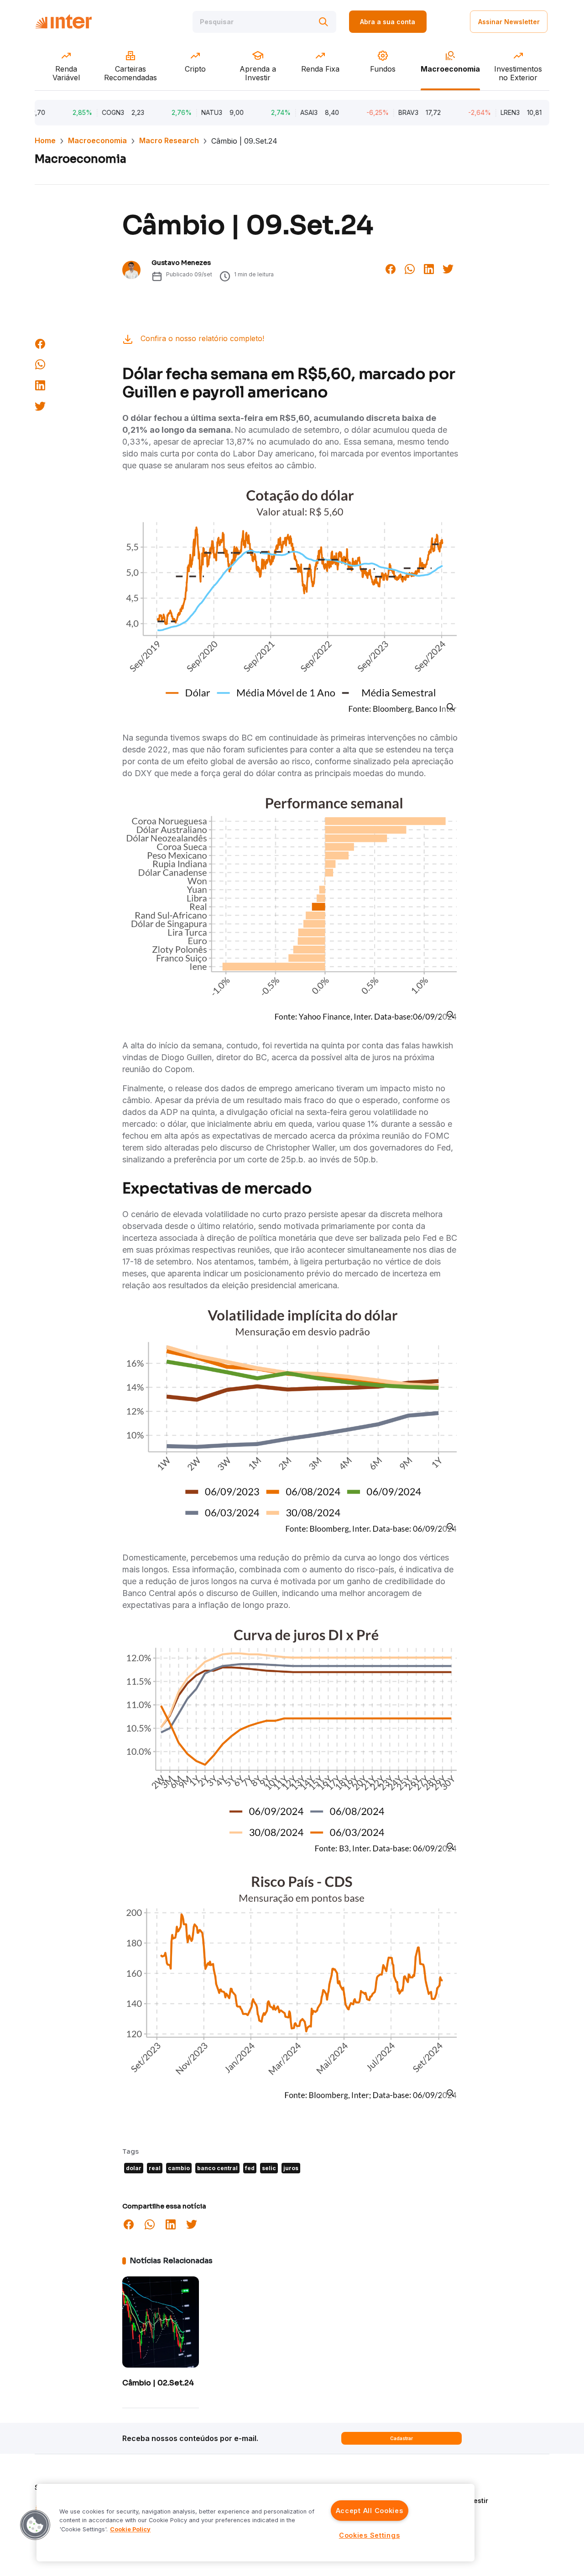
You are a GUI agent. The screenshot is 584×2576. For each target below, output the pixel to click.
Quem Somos (450, 2487)
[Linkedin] (429, 268)
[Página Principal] (63, 22)
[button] (35, 2525)
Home (45, 140)
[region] (255, 2523)
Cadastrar (401, 2438)
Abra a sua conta (388, 22)
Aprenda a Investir (459, 2501)
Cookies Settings (370, 2535)
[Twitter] (448, 268)
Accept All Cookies (370, 2511)
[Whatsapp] (410, 268)
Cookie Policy (130, 2529)
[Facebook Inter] (391, 268)
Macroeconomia (97, 140)
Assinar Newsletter (509, 22)
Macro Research (169, 140)
